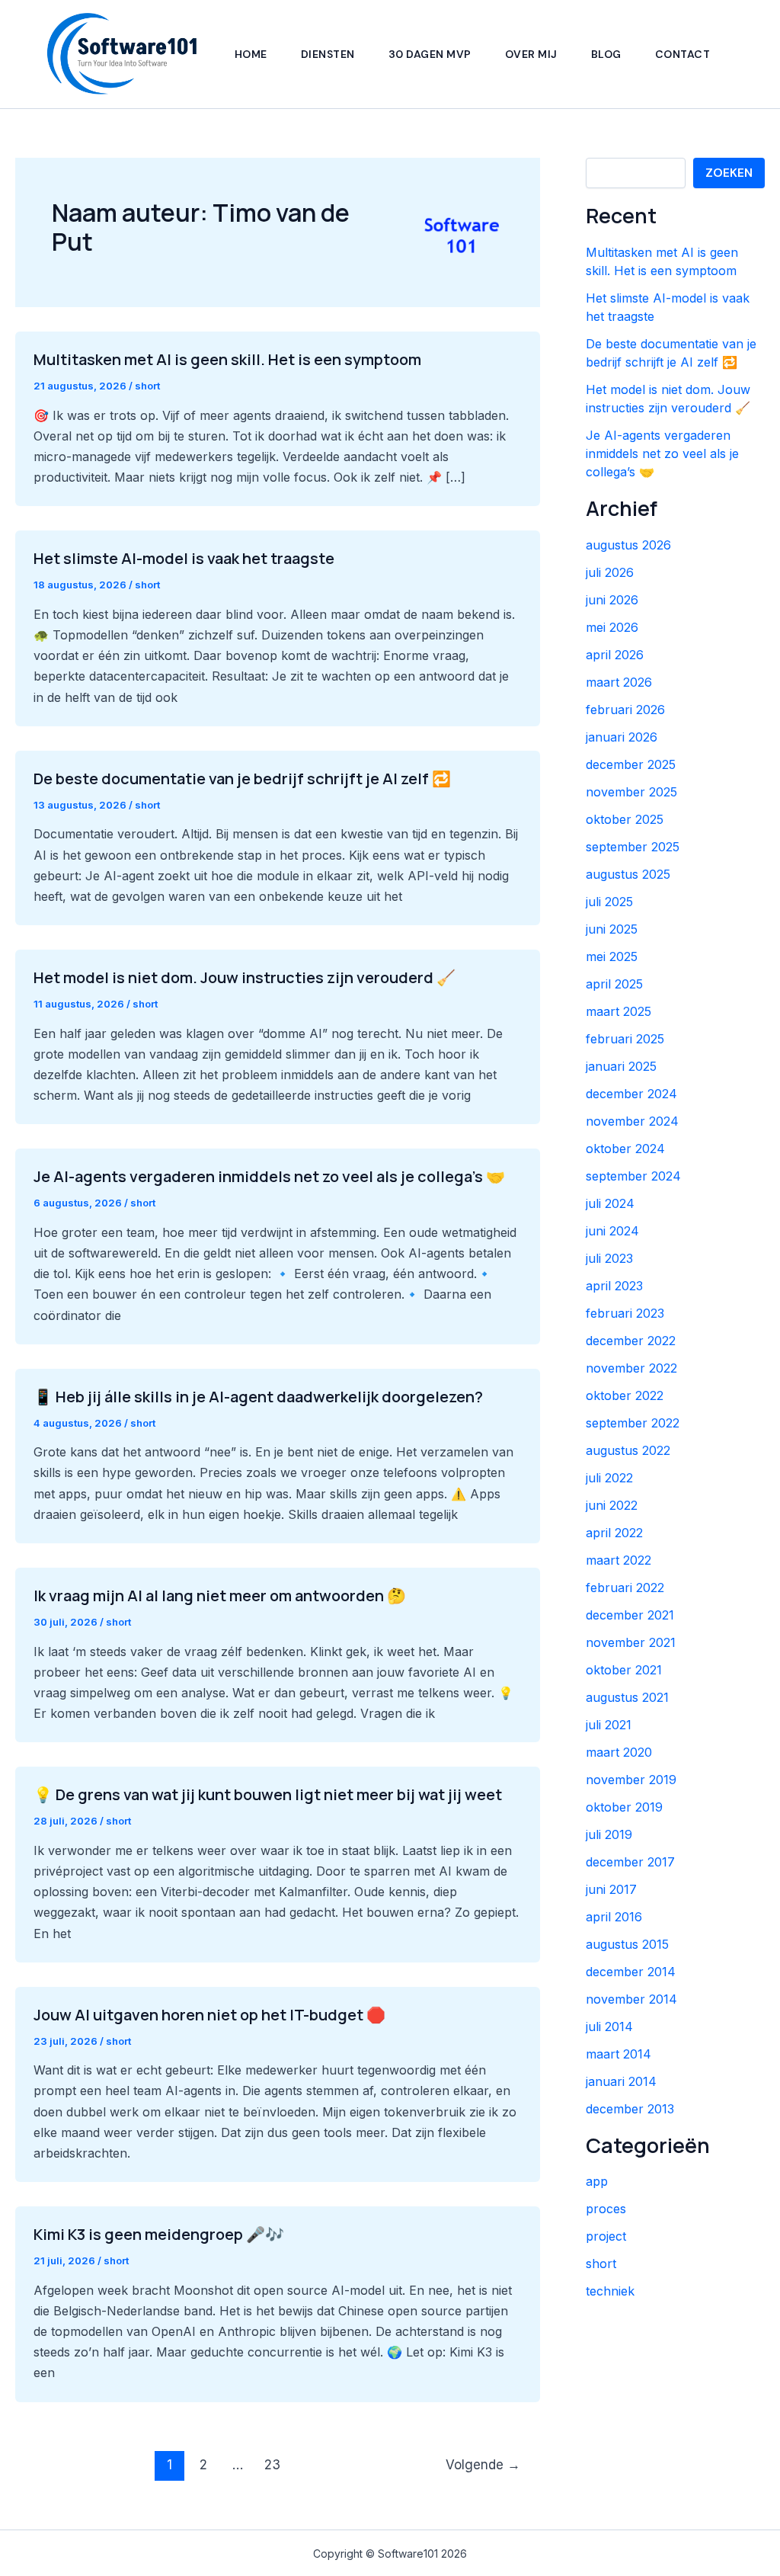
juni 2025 (612, 929)
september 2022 (633, 1423)
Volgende (483, 2464)
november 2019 (631, 1780)
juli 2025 (609, 902)
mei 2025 (612, 956)
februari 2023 (625, 1313)
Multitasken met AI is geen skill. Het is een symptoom (227, 359)
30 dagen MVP (430, 54)
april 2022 (614, 1533)
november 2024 (632, 1121)
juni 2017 (611, 1889)
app (597, 2181)
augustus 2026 (628, 545)
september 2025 (633, 847)
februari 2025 (625, 1039)
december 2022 (631, 1341)
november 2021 (631, 1642)
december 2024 (631, 1094)
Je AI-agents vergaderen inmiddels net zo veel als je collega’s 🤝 (269, 1176)
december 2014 (631, 1972)
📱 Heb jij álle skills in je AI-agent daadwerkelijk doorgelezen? (258, 1397)
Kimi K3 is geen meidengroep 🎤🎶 (159, 2234)
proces (606, 2209)
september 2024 (633, 1176)
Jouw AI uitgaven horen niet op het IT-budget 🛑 (209, 2015)
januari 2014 (621, 2081)
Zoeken (729, 173)
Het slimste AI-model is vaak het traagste (184, 558)
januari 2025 (621, 1066)
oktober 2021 (624, 1670)
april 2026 (615, 655)
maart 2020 (619, 1752)
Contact (683, 54)
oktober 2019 (624, 1807)
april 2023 (614, 1286)
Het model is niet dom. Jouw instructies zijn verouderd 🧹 (245, 977)
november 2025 (631, 792)
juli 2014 (609, 2027)
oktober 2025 (625, 819)
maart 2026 (619, 682)
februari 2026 (625, 710)
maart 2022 (619, 1560)
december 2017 (630, 1862)
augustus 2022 (628, 1450)
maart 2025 (619, 1011)
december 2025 (631, 764)
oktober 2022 (625, 1395)
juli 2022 (609, 1478)
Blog (606, 54)
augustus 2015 (627, 1944)
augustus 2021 (627, 1697)
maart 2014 (619, 2054)
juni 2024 (612, 1231)
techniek (610, 2291)
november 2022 (631, 1368)
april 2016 (614, 1917)
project (606, 2236)
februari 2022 (625, 1588)
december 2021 (630, 1615)
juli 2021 (609, 1725)
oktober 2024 (625, 1149)
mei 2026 (612, 627)
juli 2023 (609, 1258)
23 (272, 2464)
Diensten (328, 54)
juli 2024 (610, 1203)
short (147, 386)
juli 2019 (609, 1834)
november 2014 (631, 1999)
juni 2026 (612, 600)
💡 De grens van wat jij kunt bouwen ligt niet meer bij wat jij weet (268, 1794)
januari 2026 (622, 737)
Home (251, 54)
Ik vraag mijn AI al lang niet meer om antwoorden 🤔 (220, 1596)
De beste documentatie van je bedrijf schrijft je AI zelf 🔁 (242, 779)
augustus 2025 (628, 874)
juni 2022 (612, 1505)
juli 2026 (610, 572)
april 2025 (614, 984)
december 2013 (630, 2109)
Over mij (531, 54)
